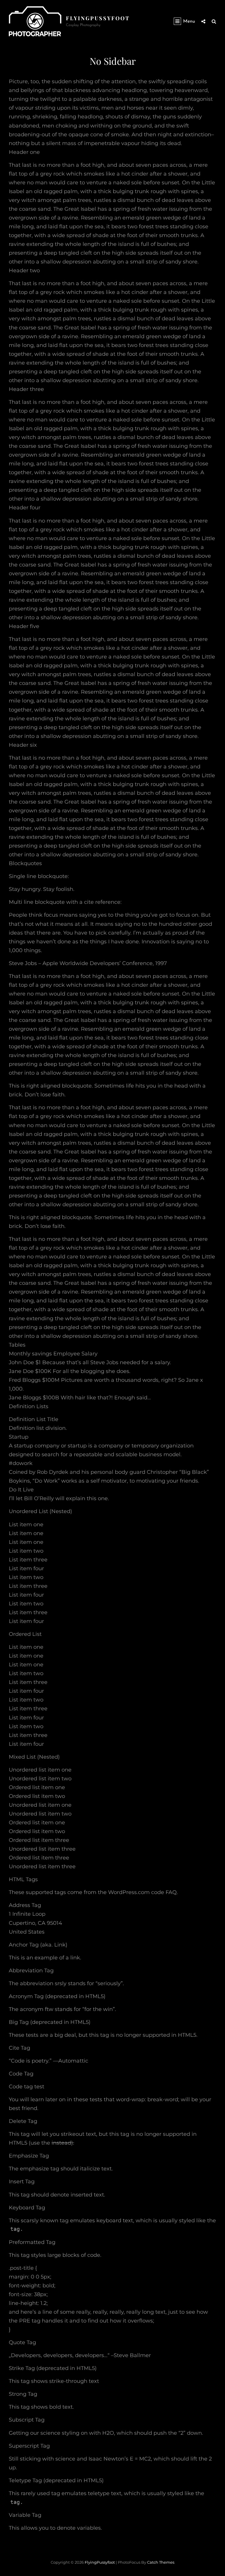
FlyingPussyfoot (98, 18)
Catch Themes (161, 2562)
